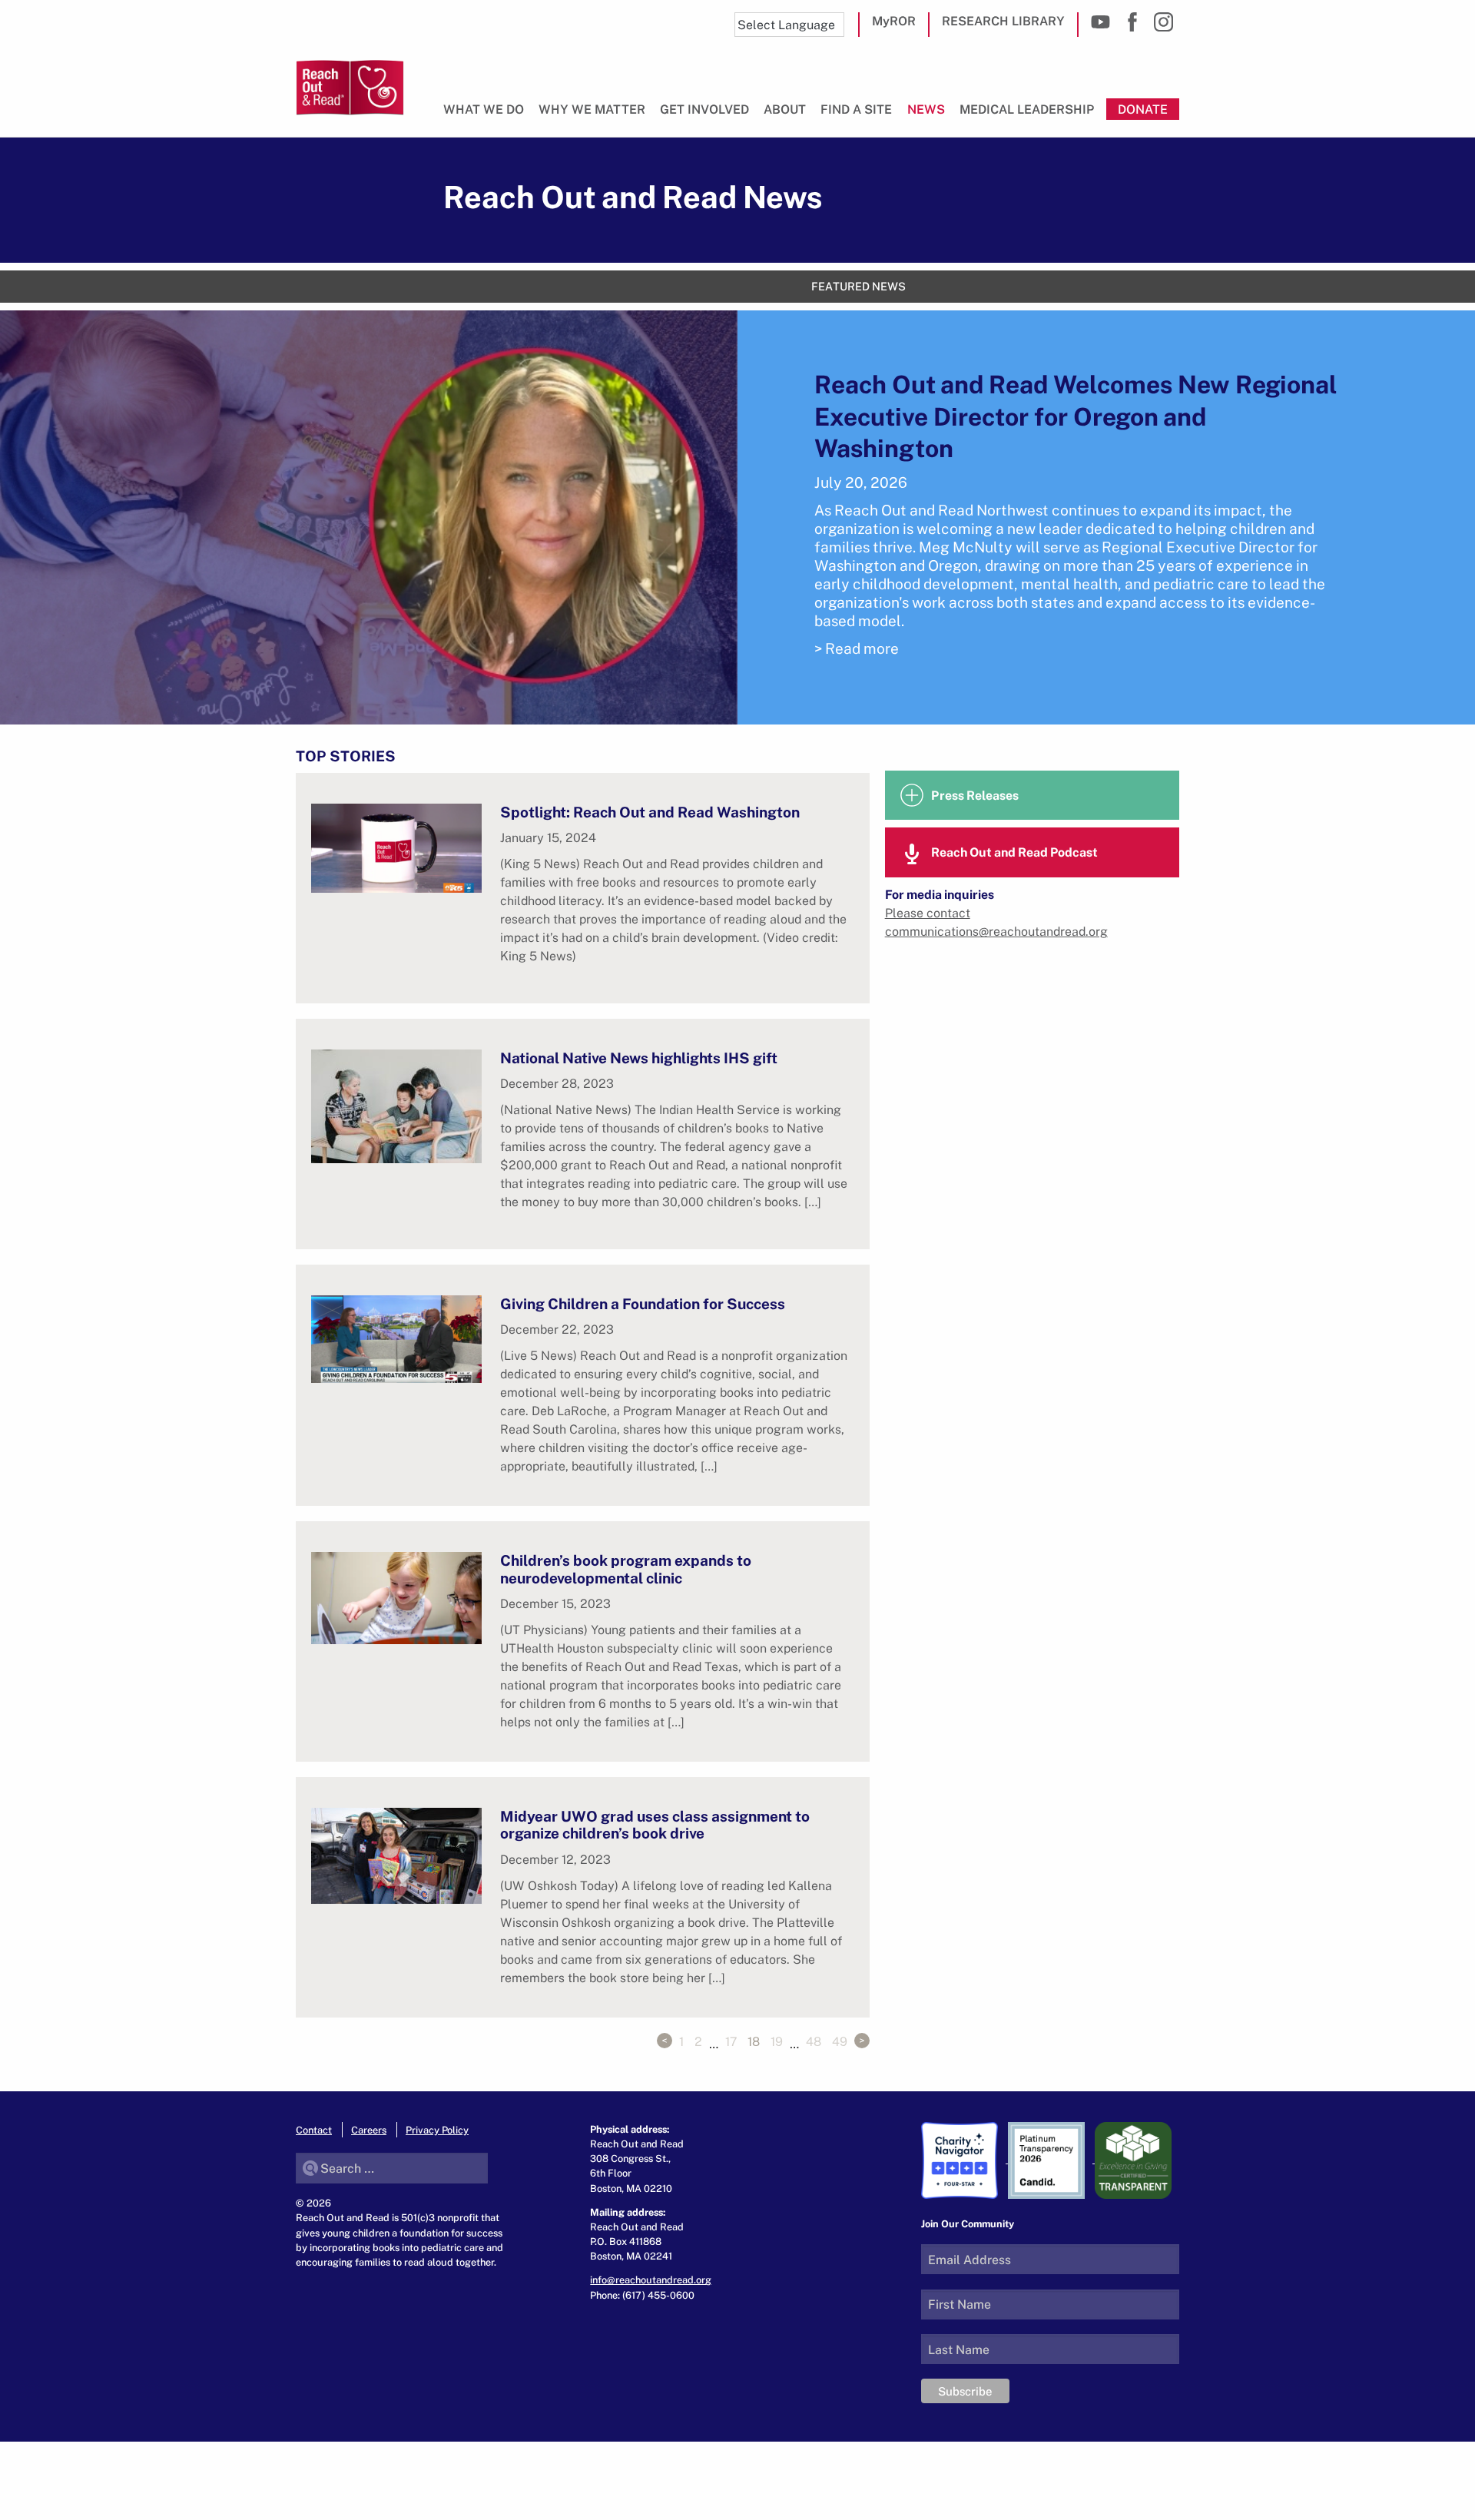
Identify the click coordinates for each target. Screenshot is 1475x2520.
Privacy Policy (437, 2130)
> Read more (857, 648)
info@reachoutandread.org (651, 2280)
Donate (1143, 109)
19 (777, 2041)
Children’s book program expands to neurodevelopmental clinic (626, 1568)
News (926, 109)
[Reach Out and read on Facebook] (1132, 22)
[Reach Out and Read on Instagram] (1163, 22)
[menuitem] (487, 116)
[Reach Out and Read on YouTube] (1100, 22)
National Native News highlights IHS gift (639, 1058)
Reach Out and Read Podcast (1014, 852)
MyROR (894, 21)
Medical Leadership (1027, 109)
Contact (314, 2130)
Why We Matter (592, 109)
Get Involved (704, 109)
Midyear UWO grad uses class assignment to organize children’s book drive (655, 1824)
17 (731, 2041)
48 (814, 2041)
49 (840, 2041)
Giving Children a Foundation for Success (643, 1303)
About (785, 109)
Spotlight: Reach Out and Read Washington (650, 812)
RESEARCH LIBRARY (1003, 21)
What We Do (484, 109)
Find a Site (856, 109)
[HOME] (350, 88)
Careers (369, 2130)
